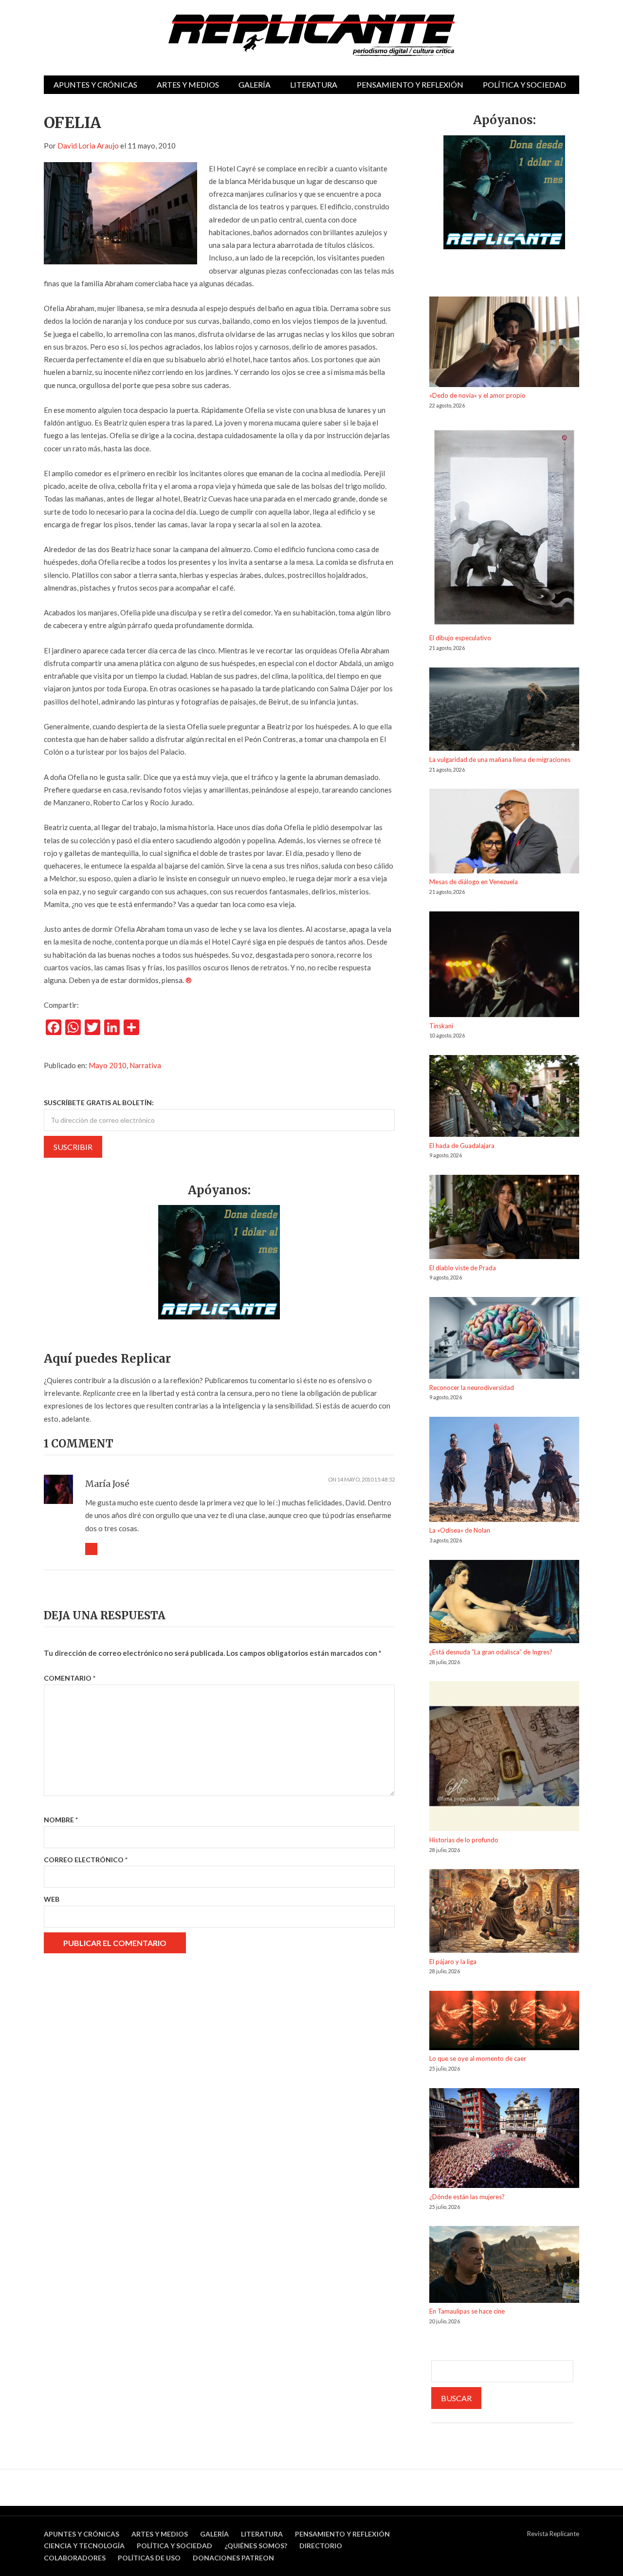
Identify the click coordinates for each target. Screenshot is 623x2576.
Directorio (321, 2546)
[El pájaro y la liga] (504, 1913)
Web (52, 1899)
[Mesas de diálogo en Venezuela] (504, 833)
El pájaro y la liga (453, 1962)
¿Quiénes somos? (256, 2546)
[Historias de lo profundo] (504, 1758)
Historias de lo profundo (464, 1840)
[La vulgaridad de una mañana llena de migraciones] (504, 711)
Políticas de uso (149, 2558)
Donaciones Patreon (233, 2558)
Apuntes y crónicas (95, 84)
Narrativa (145, 1065)
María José (107, 1484)
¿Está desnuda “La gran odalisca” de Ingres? (491, 1652)
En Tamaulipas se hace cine (467, 2311)
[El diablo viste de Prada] (504, 1219)
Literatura (314, 84)
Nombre (61, 1820)
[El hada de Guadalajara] (504, 1098)
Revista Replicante (553, 2534)
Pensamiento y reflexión (410, 84)
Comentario (70, 1678)
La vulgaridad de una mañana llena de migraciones (500, 760)
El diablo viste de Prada (463, 1268)
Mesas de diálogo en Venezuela (474, 882)
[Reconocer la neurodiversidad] (504, 1340)
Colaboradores (75, 2558)
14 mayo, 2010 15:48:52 (366, 1479)
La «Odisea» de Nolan (460, 1530)
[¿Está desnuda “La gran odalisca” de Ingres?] (504, 1603)
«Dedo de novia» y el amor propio (477, 395)
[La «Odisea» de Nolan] (504, 1471)
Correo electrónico (86, 1860)
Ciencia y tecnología (84, 2546)
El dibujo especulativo (460, 638)
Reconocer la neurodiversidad (472, 1388)
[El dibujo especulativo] (504, 529)
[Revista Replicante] (311, 35)
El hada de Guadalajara (462, 1146)
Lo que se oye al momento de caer (478, 2058)
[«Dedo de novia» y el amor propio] (504, 343)
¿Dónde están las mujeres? (467, 2197)
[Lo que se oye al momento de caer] (504, 2022)
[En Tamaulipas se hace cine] (504, 2266)
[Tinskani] (504, 966)
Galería (255, 84)
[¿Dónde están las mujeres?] (504, 2140)
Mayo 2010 (108, 1065)
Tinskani (441, 1026)
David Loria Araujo (88, 146)
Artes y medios (188, 84)
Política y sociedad (524, 84)
